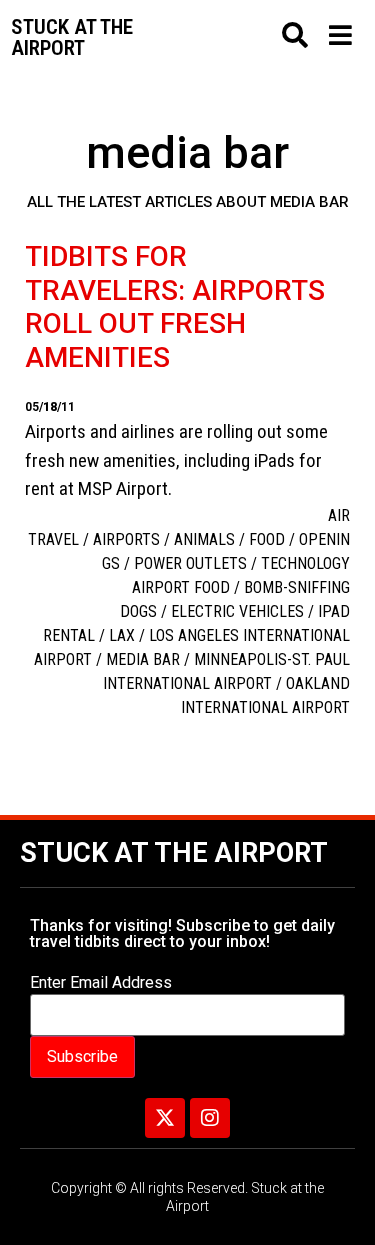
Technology (305, 563)
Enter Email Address (101, 983)
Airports (126, 539)
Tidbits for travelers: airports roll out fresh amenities (175, 307)
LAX (122, 635)
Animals (204, 539)
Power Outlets (190, 563)
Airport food (181, 587)
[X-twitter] (165, 1118)
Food (267, 539)
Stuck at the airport (72, 37)
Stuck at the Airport (174, 853)
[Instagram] (210, 1118)
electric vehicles (237, 611)
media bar (143, 659)
